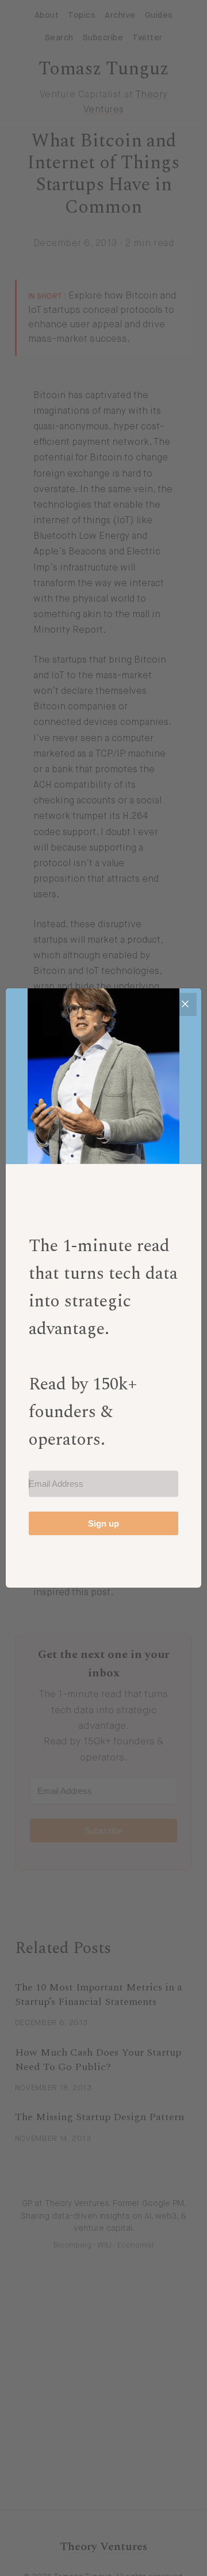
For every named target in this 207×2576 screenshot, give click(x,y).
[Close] (185, 1004)
